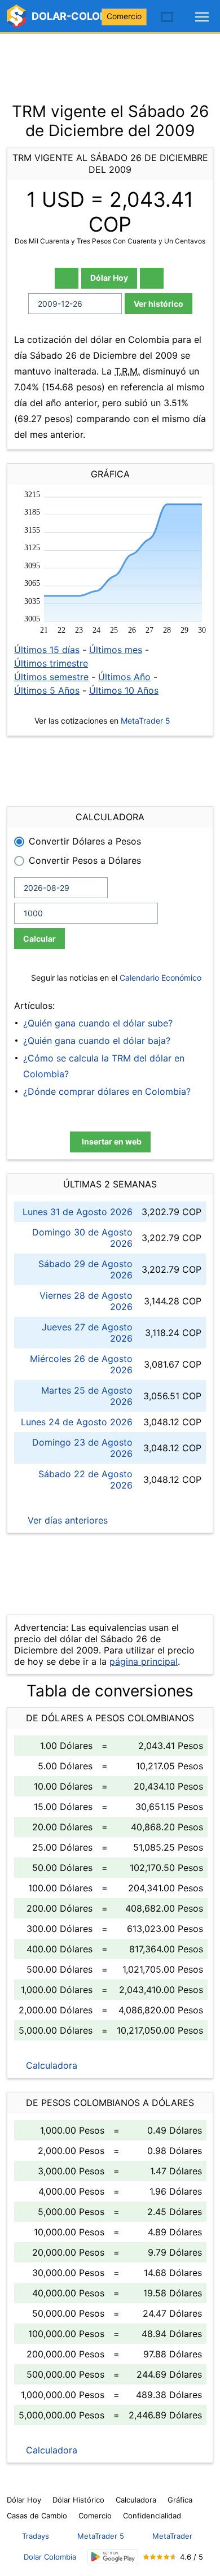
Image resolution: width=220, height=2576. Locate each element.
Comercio (124, 16)
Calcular (39, 939)
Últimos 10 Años (124, 690)
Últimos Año (124, 677)
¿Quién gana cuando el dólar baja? (97, 1041)
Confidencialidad (152, 2516)
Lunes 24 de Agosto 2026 (77, 1422)
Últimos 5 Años (47, 690)
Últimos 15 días (47, 650)
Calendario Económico (159, 978)
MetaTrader (172, 2536)
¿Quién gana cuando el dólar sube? (98, 1023)
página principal (144, 1661)
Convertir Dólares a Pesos (85, 841)
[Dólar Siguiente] (152, 278)
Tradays (36, 2536)
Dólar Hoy (109, 278)
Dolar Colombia (50, 2557)
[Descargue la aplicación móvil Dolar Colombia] (113, 2557)
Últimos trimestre (51, 663)
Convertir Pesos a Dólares (85, 860)
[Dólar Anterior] (67, 278)
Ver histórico (159, 304)
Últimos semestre (51, 677)
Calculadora (50, 2065)
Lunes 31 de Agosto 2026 (78, 1212)
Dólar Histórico (78, 2500)
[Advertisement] (110, 62)
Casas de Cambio (37, 2516)
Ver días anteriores (66, 1520)
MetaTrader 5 (146, 721)
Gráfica (180, 2500)
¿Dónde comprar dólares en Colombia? (107, 1091)
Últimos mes (116, 650)
